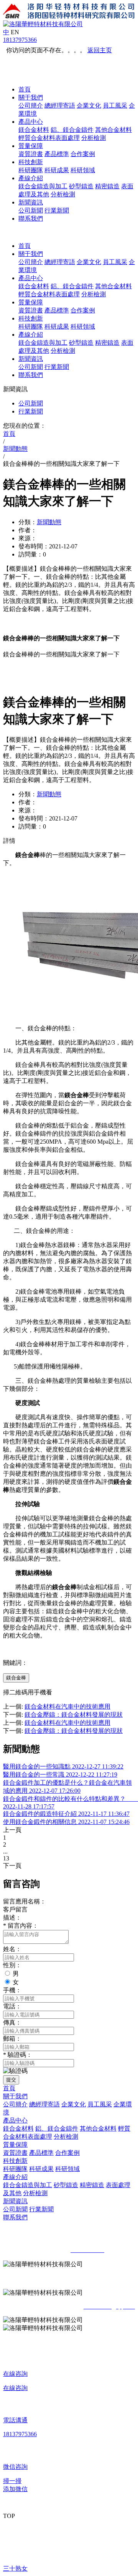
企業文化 (89, 105)
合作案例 (83, 154)
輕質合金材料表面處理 (49, 138)
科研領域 (83, 170)
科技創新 (31, 162)
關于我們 (31, 97)
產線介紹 (31, 178)
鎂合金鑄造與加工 (43, 186)
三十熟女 (15, 2569)
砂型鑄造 (81, 186)
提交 (11, 2080)
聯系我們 (31, 218)
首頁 (25, 89)
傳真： (12, 2022)
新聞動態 (49, 522)
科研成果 (57, 170)
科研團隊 (31, 170)
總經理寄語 (60, 105)
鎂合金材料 (34, 130)
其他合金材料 (113, 130)
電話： (12, 2006)
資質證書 (31, 154)
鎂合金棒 (16, 1678)
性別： (12, 1965)
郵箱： (12, 2039)
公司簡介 (31, 105)
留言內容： (21, 1926)
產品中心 (31, 122)
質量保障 (31, 146)
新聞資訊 (31, 202)
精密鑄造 (107, 186)
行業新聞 (57, 210)
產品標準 (57, 154)
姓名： (12, 1949)
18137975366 (20, 40)
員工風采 (115, 105)
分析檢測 (94, 138)
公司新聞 (31, 210)
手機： (12, 1990)
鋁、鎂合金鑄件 (72, 130)
